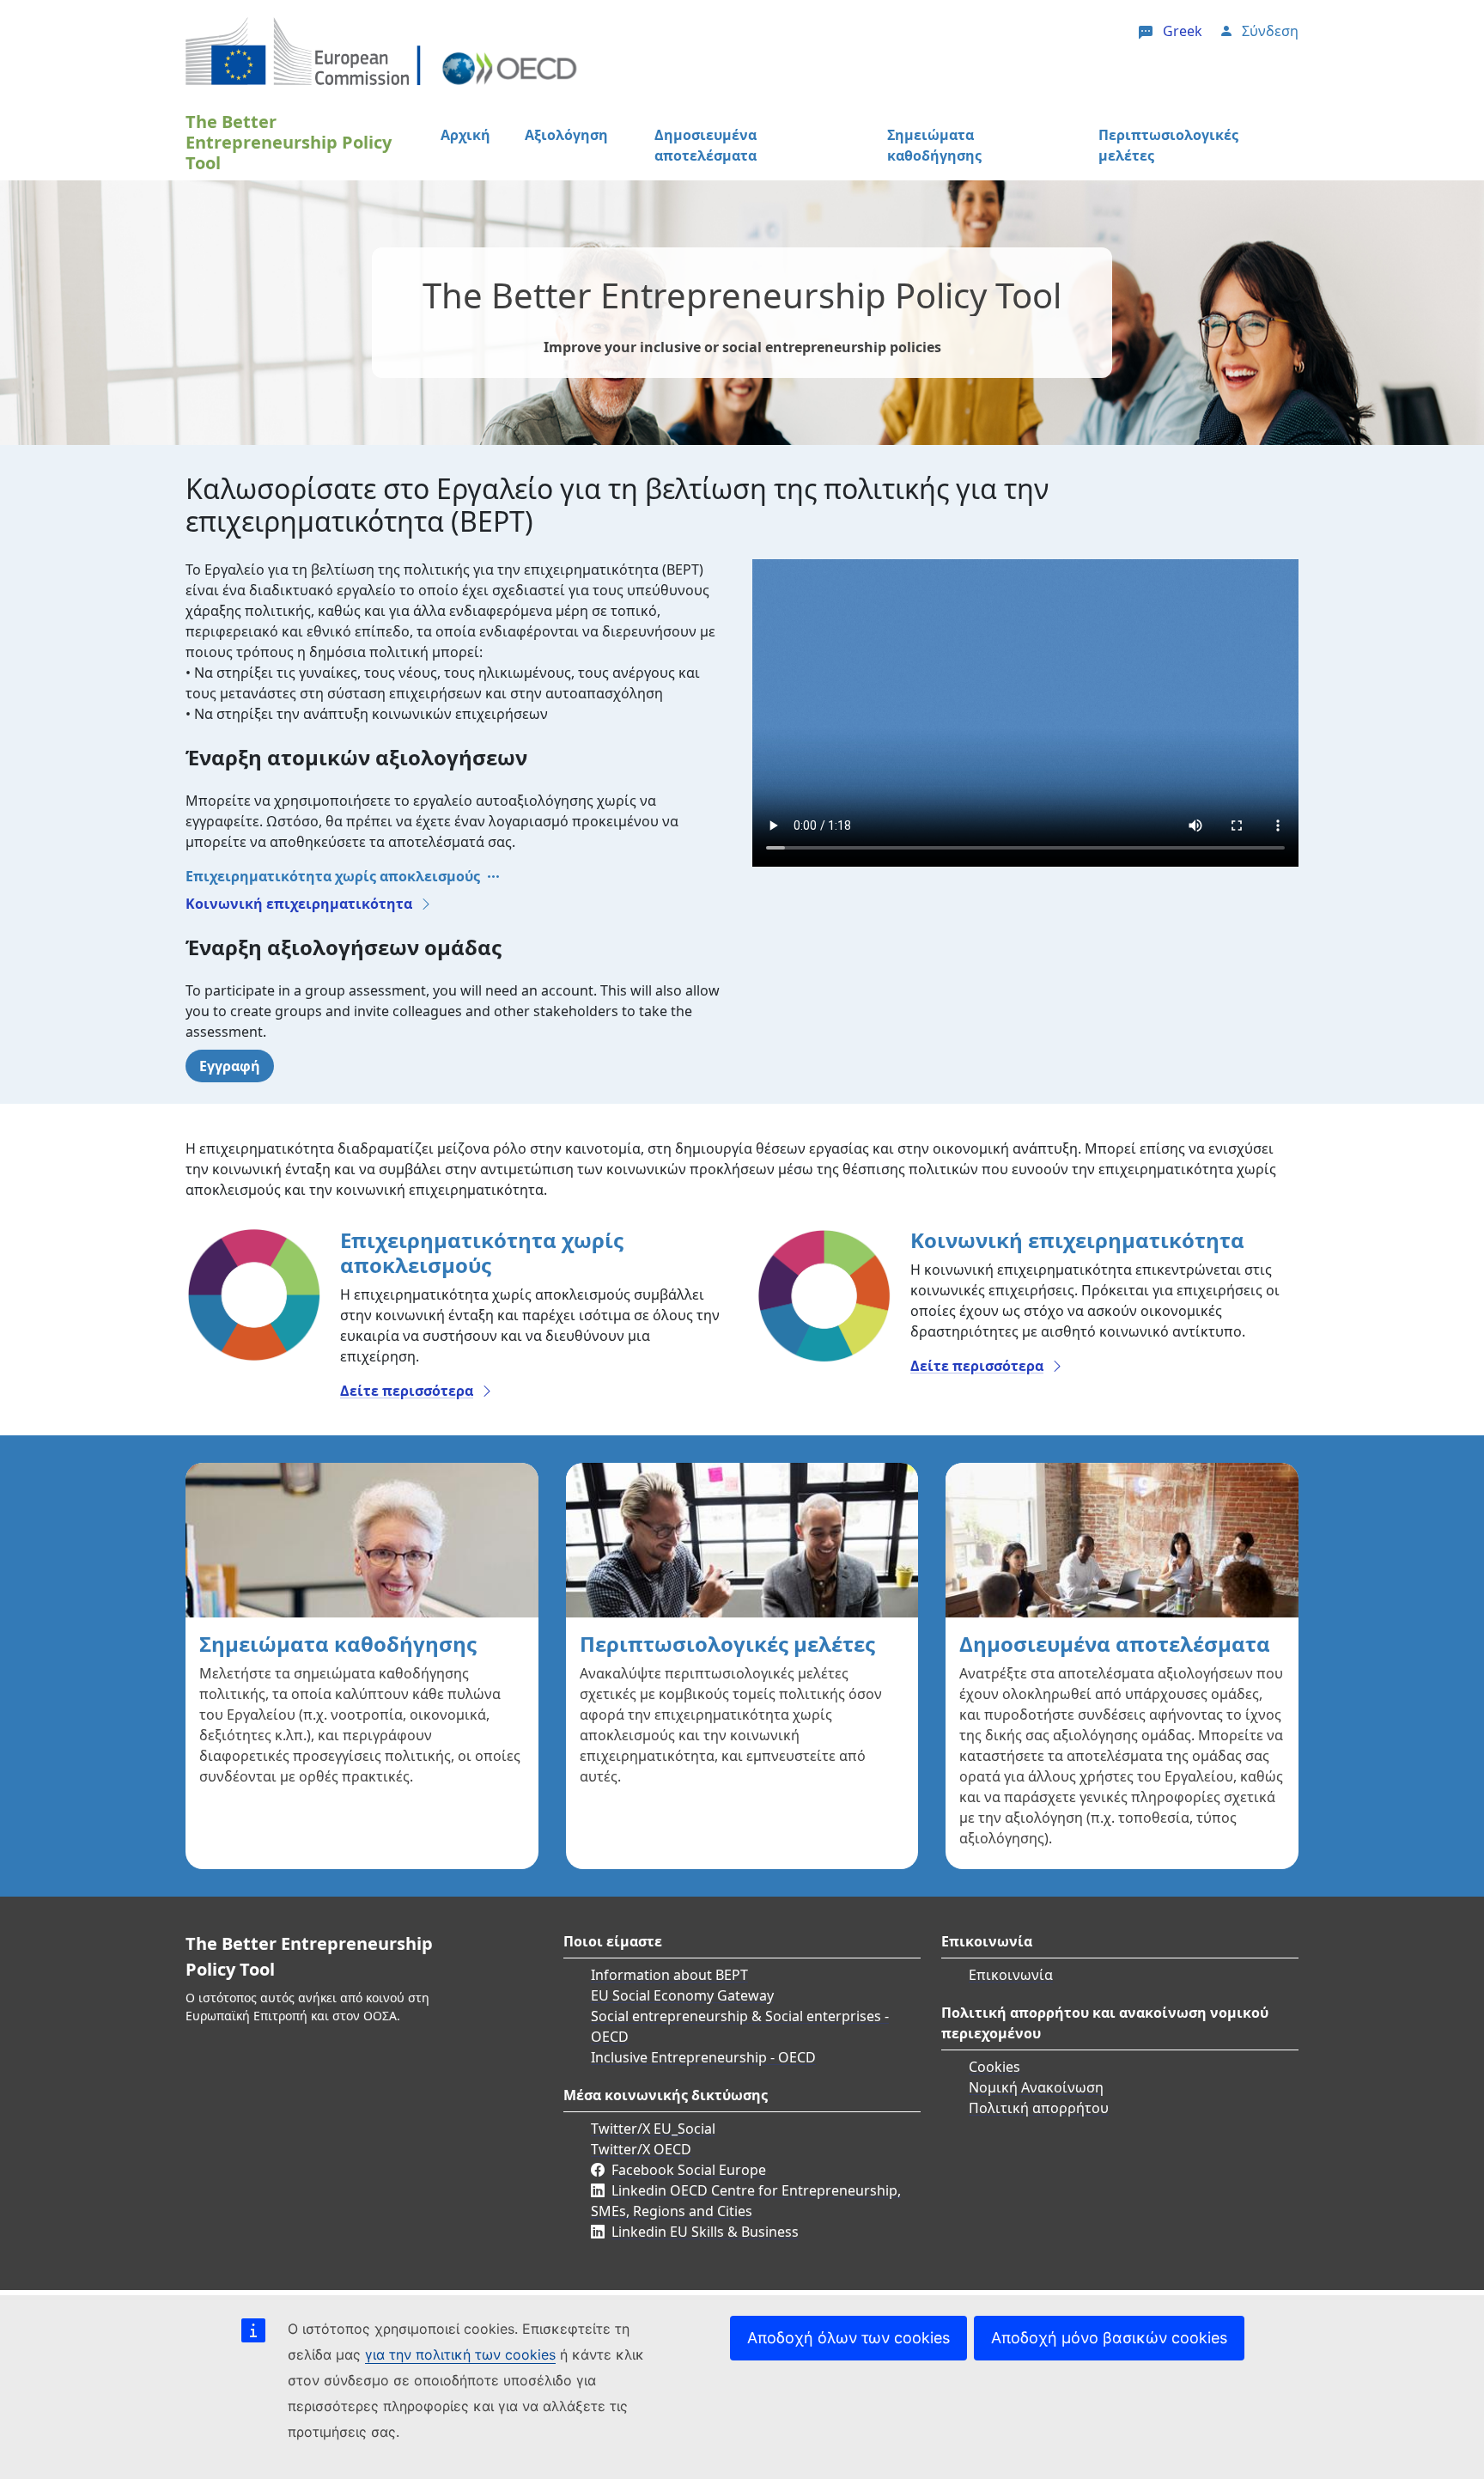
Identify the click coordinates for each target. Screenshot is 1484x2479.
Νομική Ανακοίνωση (1036, 2087)
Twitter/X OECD (641, 2149)
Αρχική (465, 135)
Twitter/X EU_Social (653, 2129)
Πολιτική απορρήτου (1039, 2108)
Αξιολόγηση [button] (566, 135)
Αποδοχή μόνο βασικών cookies (1109, 2338)
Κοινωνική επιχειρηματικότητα (299, 904)
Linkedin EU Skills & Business (705, 2232)
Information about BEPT (669, 1975)
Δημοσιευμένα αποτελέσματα (706, 145)
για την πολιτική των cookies (460, 2354)
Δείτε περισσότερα (407, 1391)
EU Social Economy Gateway (682, 1995)
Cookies (994, 2067)
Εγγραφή (230, 1066)
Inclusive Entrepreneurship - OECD (703, 2057)
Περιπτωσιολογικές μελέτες (1168, 145)
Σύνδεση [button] (1270, 31)
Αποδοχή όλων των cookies (848, 2338)
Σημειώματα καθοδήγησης (934, 145)
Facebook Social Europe (689, 2170)
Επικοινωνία (1011, 1975)
